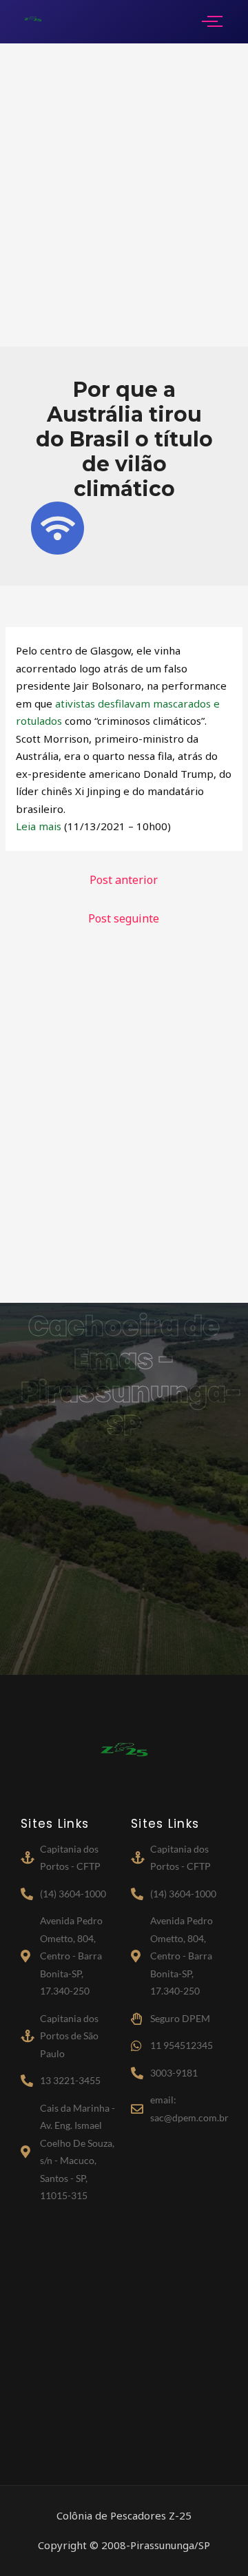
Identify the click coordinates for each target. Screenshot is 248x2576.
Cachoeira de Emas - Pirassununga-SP (132, 1376)
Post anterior (124, 880)
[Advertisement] (124, 195)
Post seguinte (124, 918)
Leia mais (39, 826)
